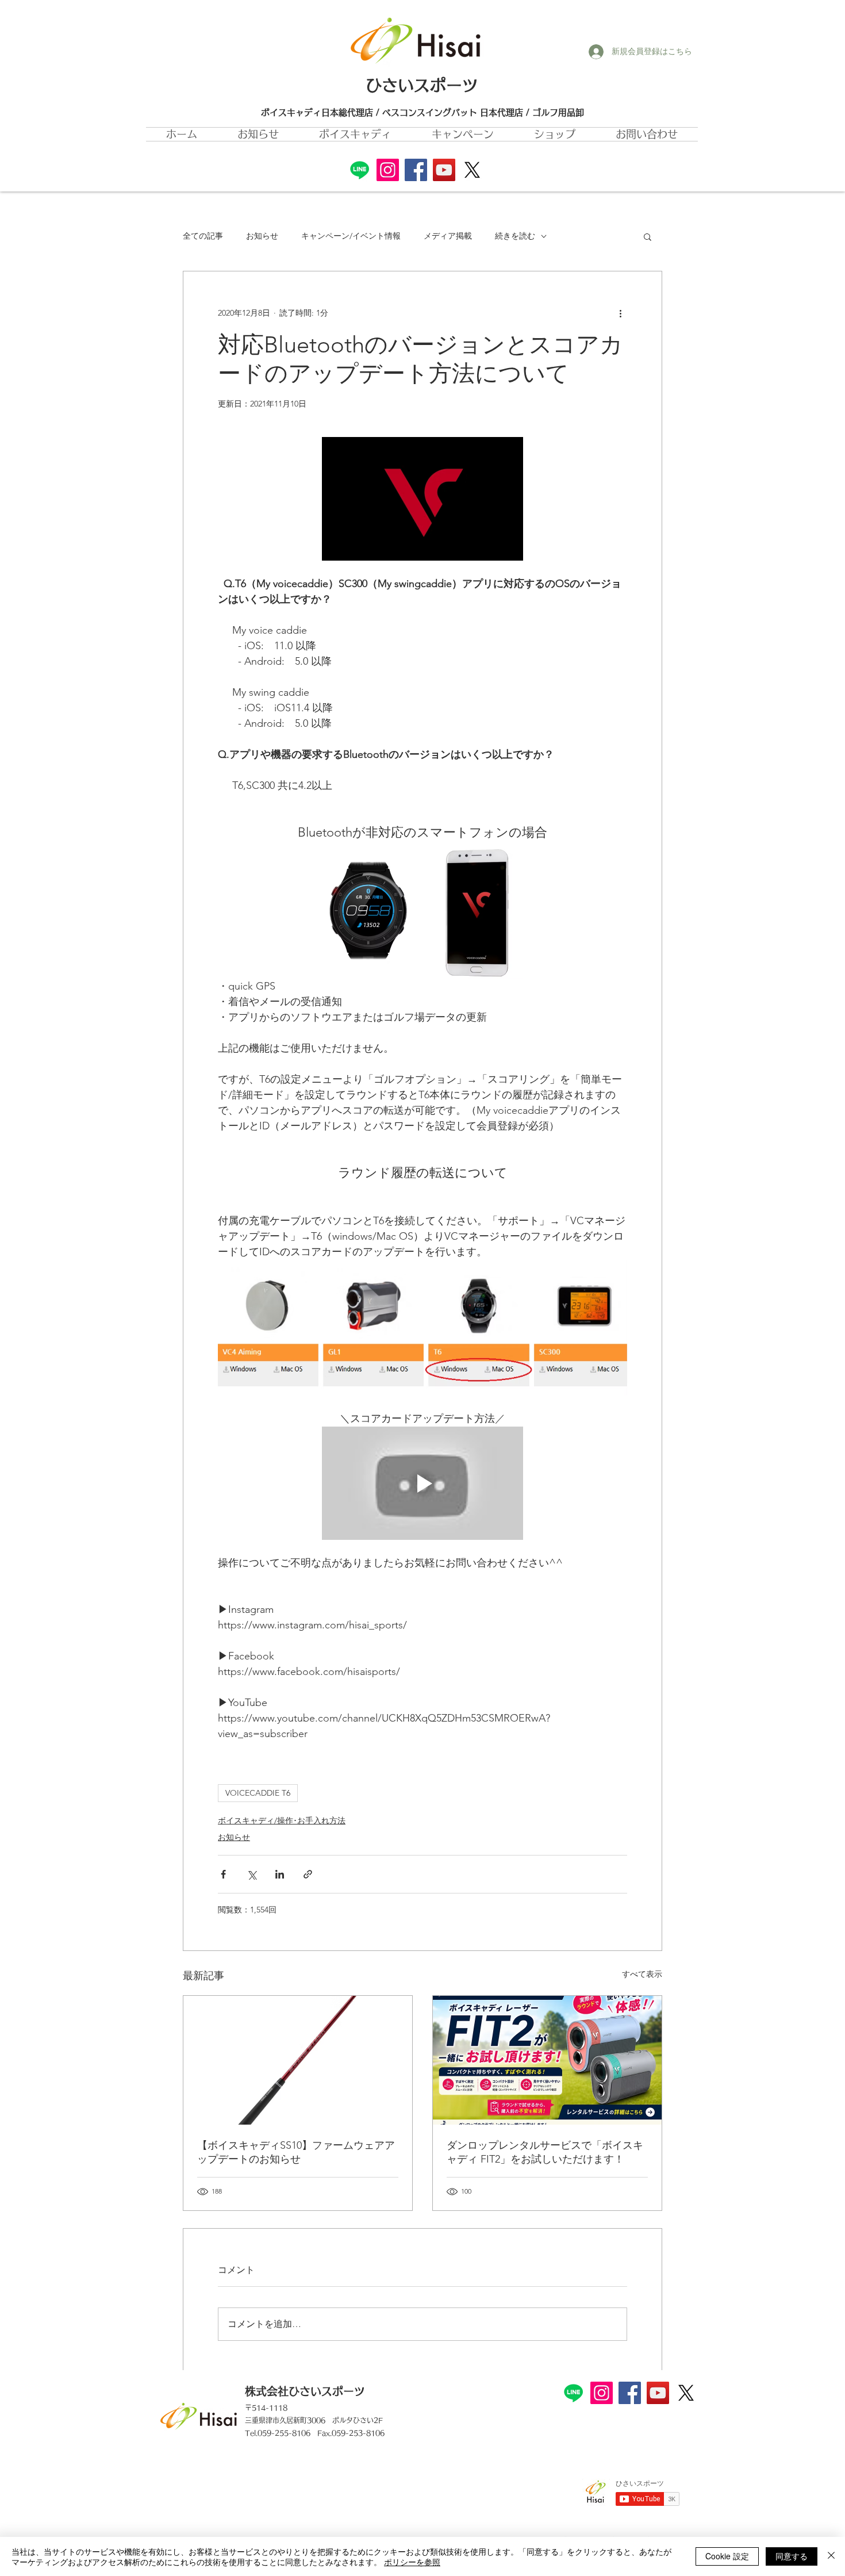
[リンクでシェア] (308, 1874)
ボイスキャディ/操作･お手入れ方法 (282, 1820)
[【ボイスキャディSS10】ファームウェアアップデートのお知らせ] (298, 2060)
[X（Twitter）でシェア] (251, 1874)
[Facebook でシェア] (223, 1874)
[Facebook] (416, 170)
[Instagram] (388, 170)
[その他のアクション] (620, 313)
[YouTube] (444, 170)
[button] (463, 134)
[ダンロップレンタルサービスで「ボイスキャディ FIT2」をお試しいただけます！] (547, 2060)
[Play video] (422, 1483)
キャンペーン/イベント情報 (351, 236)
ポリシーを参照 (412, 2562)
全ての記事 (203, 236)
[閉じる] (831, 2556)
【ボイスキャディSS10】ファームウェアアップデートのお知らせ (296, 2152)
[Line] (360, 170)
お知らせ (262, 236)
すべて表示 (642, 1974)
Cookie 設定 (727, 2556)
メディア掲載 (448, 236)
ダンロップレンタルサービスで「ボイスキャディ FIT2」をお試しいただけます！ (545, 2152)
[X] (472, 170)
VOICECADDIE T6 (258, 1793)
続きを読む (515, 236)
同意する (792, 2556)
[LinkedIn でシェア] (280, 1874)
